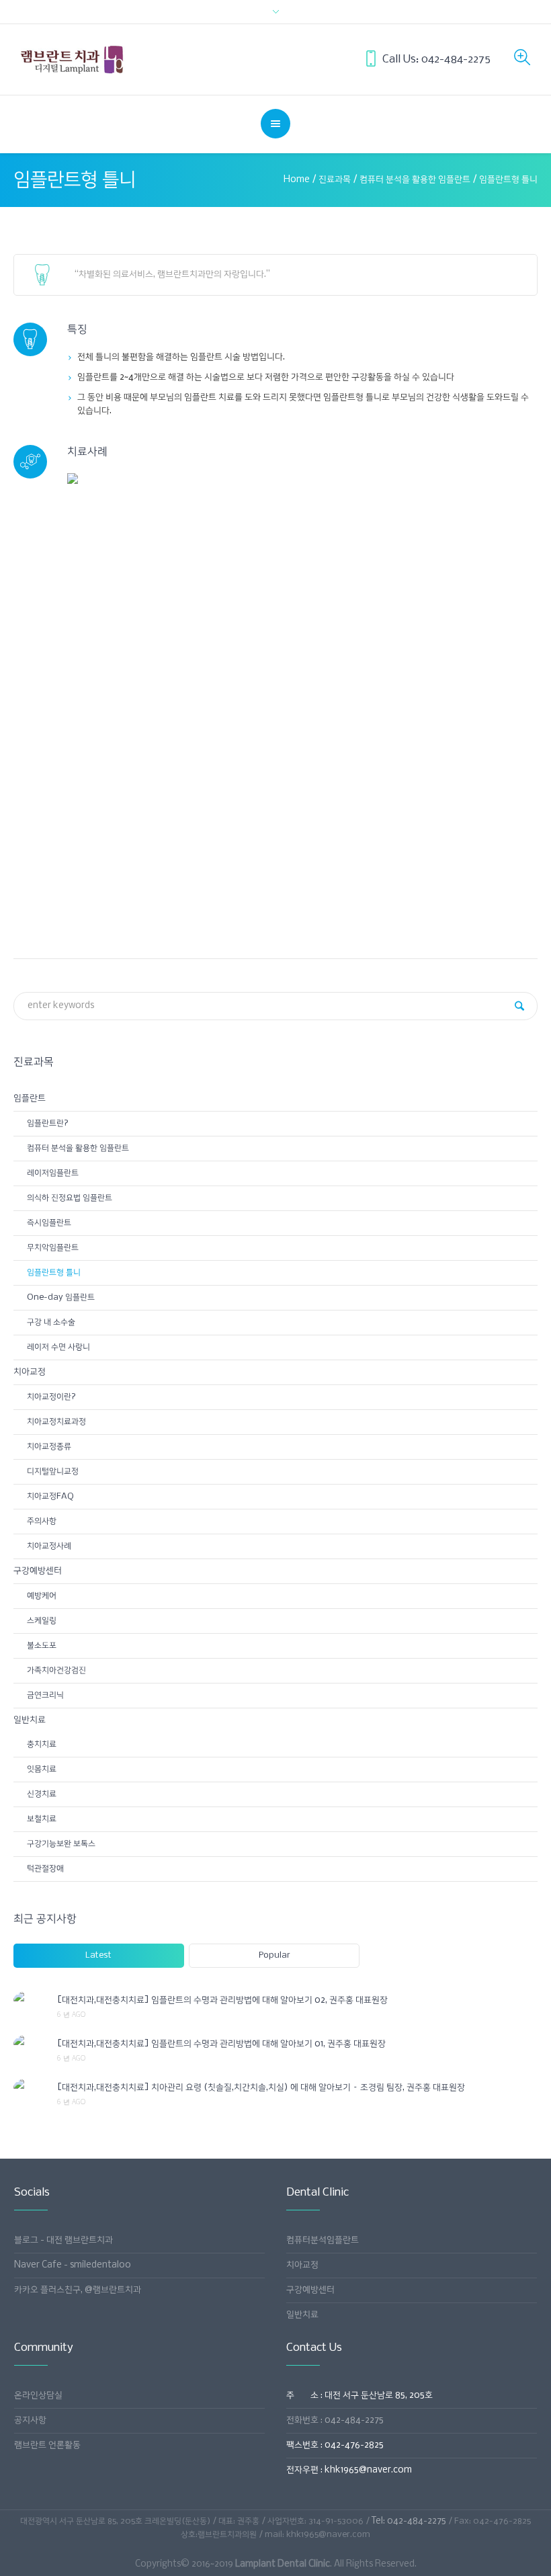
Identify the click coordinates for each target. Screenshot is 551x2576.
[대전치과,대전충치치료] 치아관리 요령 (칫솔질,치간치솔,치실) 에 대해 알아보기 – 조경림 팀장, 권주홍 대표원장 (261, 2088)
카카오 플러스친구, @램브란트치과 (78, 2290)
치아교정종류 (49, 1447)
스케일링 (42, 1621)
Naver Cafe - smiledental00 (73, 2265)
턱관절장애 (45, 1869)
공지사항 (30, 2420)
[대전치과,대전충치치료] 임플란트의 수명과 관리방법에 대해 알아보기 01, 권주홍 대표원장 (221, 2044)
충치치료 (42, 1744)
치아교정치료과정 (56, 1422)
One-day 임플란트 (61, 1297)
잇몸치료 (42, 1769)
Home (297, 180)
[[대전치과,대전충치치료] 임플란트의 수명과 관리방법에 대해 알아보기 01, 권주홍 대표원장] (30, 2044)
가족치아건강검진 (56, 1670)
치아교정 (30, 1372)
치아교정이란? (51, 1397)
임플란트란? (48, 1123)
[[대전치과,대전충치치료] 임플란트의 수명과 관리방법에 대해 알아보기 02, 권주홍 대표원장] (30, 2000)
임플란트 (30, 1098)
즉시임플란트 (49, 1223)
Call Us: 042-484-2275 (436, 59)
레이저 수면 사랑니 (58, 1347)
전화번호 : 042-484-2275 (335, 2420)
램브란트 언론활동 (47, 2445)
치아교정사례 (49, 1546)
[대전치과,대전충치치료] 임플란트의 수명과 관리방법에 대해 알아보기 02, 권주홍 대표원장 (222, 2000)
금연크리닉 (45, 1695)
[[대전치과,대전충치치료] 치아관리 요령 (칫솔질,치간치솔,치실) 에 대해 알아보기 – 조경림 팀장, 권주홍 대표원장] (30, 2087)
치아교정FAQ (50, 1496)
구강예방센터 (38, 1571)
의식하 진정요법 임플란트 (70, 1198)
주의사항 (42, 1521)
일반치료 (30, 1720)
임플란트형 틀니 (54, 1273)
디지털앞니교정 (53, 1471)
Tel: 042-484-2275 (409, 2521)
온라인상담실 (38, 2396)
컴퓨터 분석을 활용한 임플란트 (415, 180)
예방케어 (42, 1596)
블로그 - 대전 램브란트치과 (63, 2240)
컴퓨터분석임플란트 (323, 2240)
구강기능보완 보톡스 (61, 1844)
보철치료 (42, 1819)
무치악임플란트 (53, 1248)
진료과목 (335, 180)
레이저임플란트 (53, 1173)
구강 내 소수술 (51, 1322)
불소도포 (42, 1646)
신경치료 (42, 1794)
